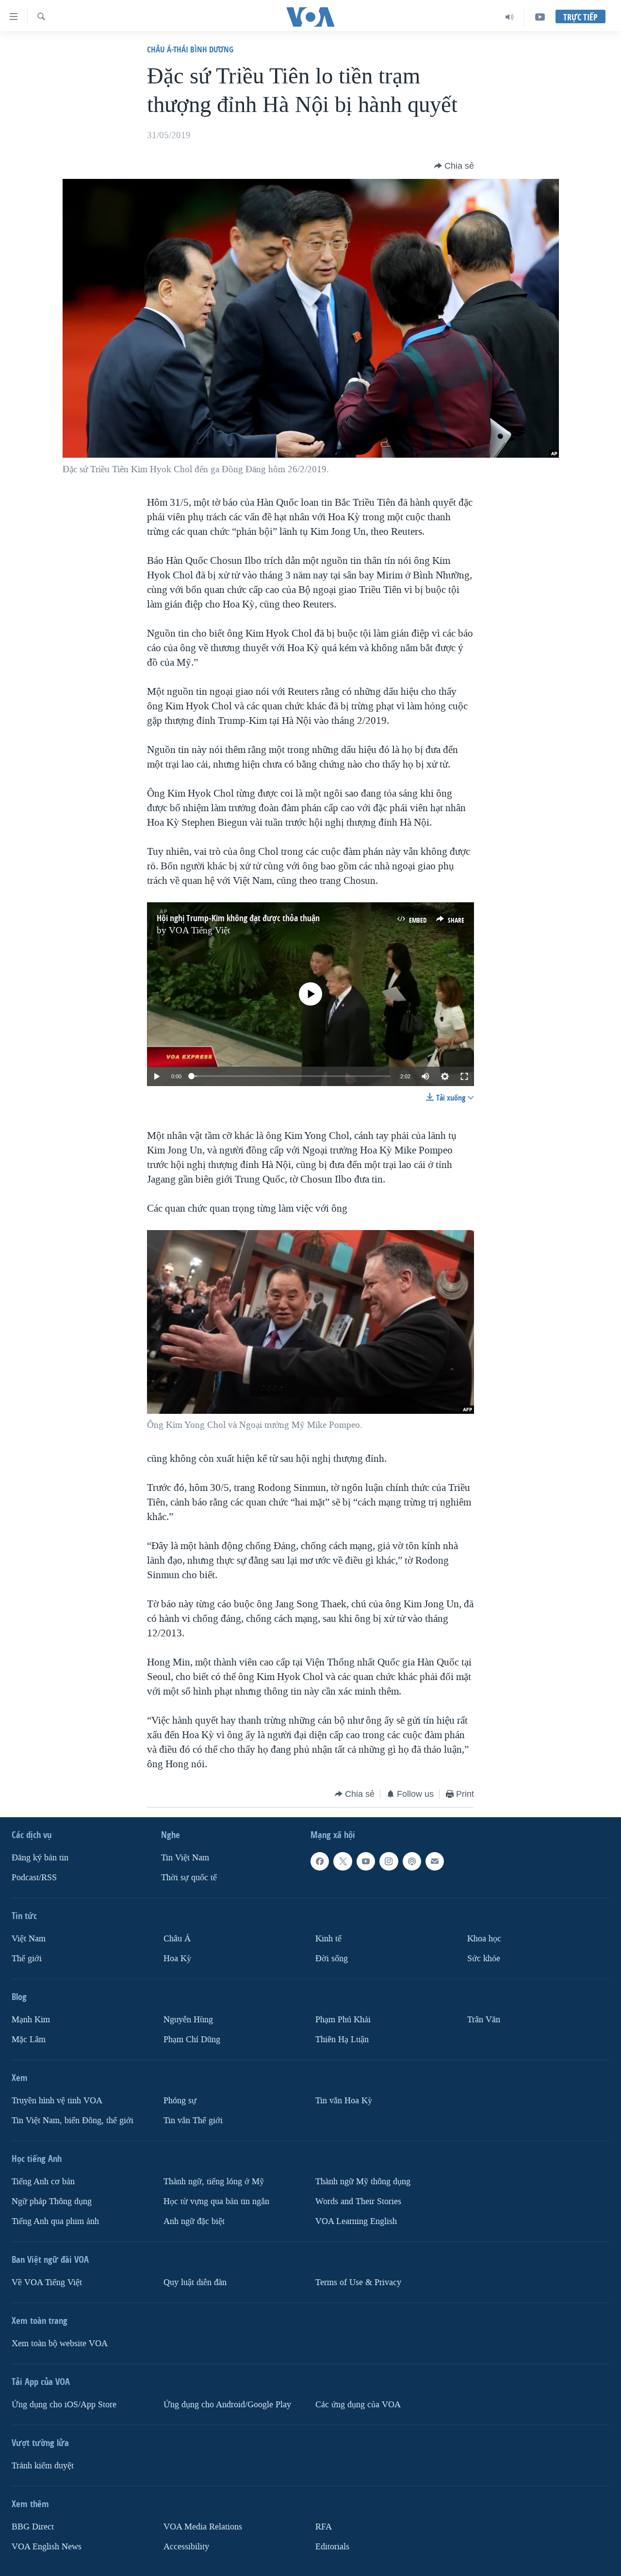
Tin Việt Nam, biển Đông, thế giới (73, 2120)
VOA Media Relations (203, 2526)
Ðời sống (332, 1959)
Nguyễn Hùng (188, 2020)
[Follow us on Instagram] (389, 1861)
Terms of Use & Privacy (358, 2282)
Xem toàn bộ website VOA (60, 2343)
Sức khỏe (484, 1959)
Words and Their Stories (358, 2201)
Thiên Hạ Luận (342, 2040)
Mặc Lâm (29, 2040)
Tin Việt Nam (185, 1858)
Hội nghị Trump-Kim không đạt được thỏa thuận (238, 918)
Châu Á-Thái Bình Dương (190, 49)
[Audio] (510, 17)
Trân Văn (484, 2020)
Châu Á (177, 1939)
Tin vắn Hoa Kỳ (344, 2101)
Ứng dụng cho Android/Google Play (227, 2404)
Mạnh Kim (31, 2020)
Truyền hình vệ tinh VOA (57, 2101)
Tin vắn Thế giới (193, 2120)
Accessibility (186, 2546)
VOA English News (47, 2546)
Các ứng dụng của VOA (358, 2404)
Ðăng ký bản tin (40, 1858)
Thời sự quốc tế (189, 1878)
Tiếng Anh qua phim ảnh (55, 2221)
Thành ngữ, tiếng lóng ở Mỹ (214, 2182)
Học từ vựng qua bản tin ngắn (216, 2201)
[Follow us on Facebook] (320, 1861)
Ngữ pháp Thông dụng (52, 2201)
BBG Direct (33, 2526)
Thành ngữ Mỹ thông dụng (363, 2182)
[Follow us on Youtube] (366, 1861)
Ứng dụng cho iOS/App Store (64, 2404)
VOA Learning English (356, 2221)
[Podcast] (412, 1861)
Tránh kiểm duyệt (43, 2465)
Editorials (332, 2546)
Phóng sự (180, 2101)
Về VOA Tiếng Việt (47, 2282)
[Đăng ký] (435, 1861)
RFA (324, 2526)
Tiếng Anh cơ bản (43, 2182)
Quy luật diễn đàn (195, 2282)
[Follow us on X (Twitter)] (343, 1861)
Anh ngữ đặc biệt (194, 2221)
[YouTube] (540, 17)
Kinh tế (328, 1939)
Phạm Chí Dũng (192, 2040)
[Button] (454, 166)
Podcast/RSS (34, 1878)
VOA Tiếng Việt (199, 930)
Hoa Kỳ (177, 1959)
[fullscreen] (464, 1076)
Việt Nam (29, 1939)
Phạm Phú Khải (343, 2020)
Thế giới (27, 1959)
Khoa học (484, 1939)
